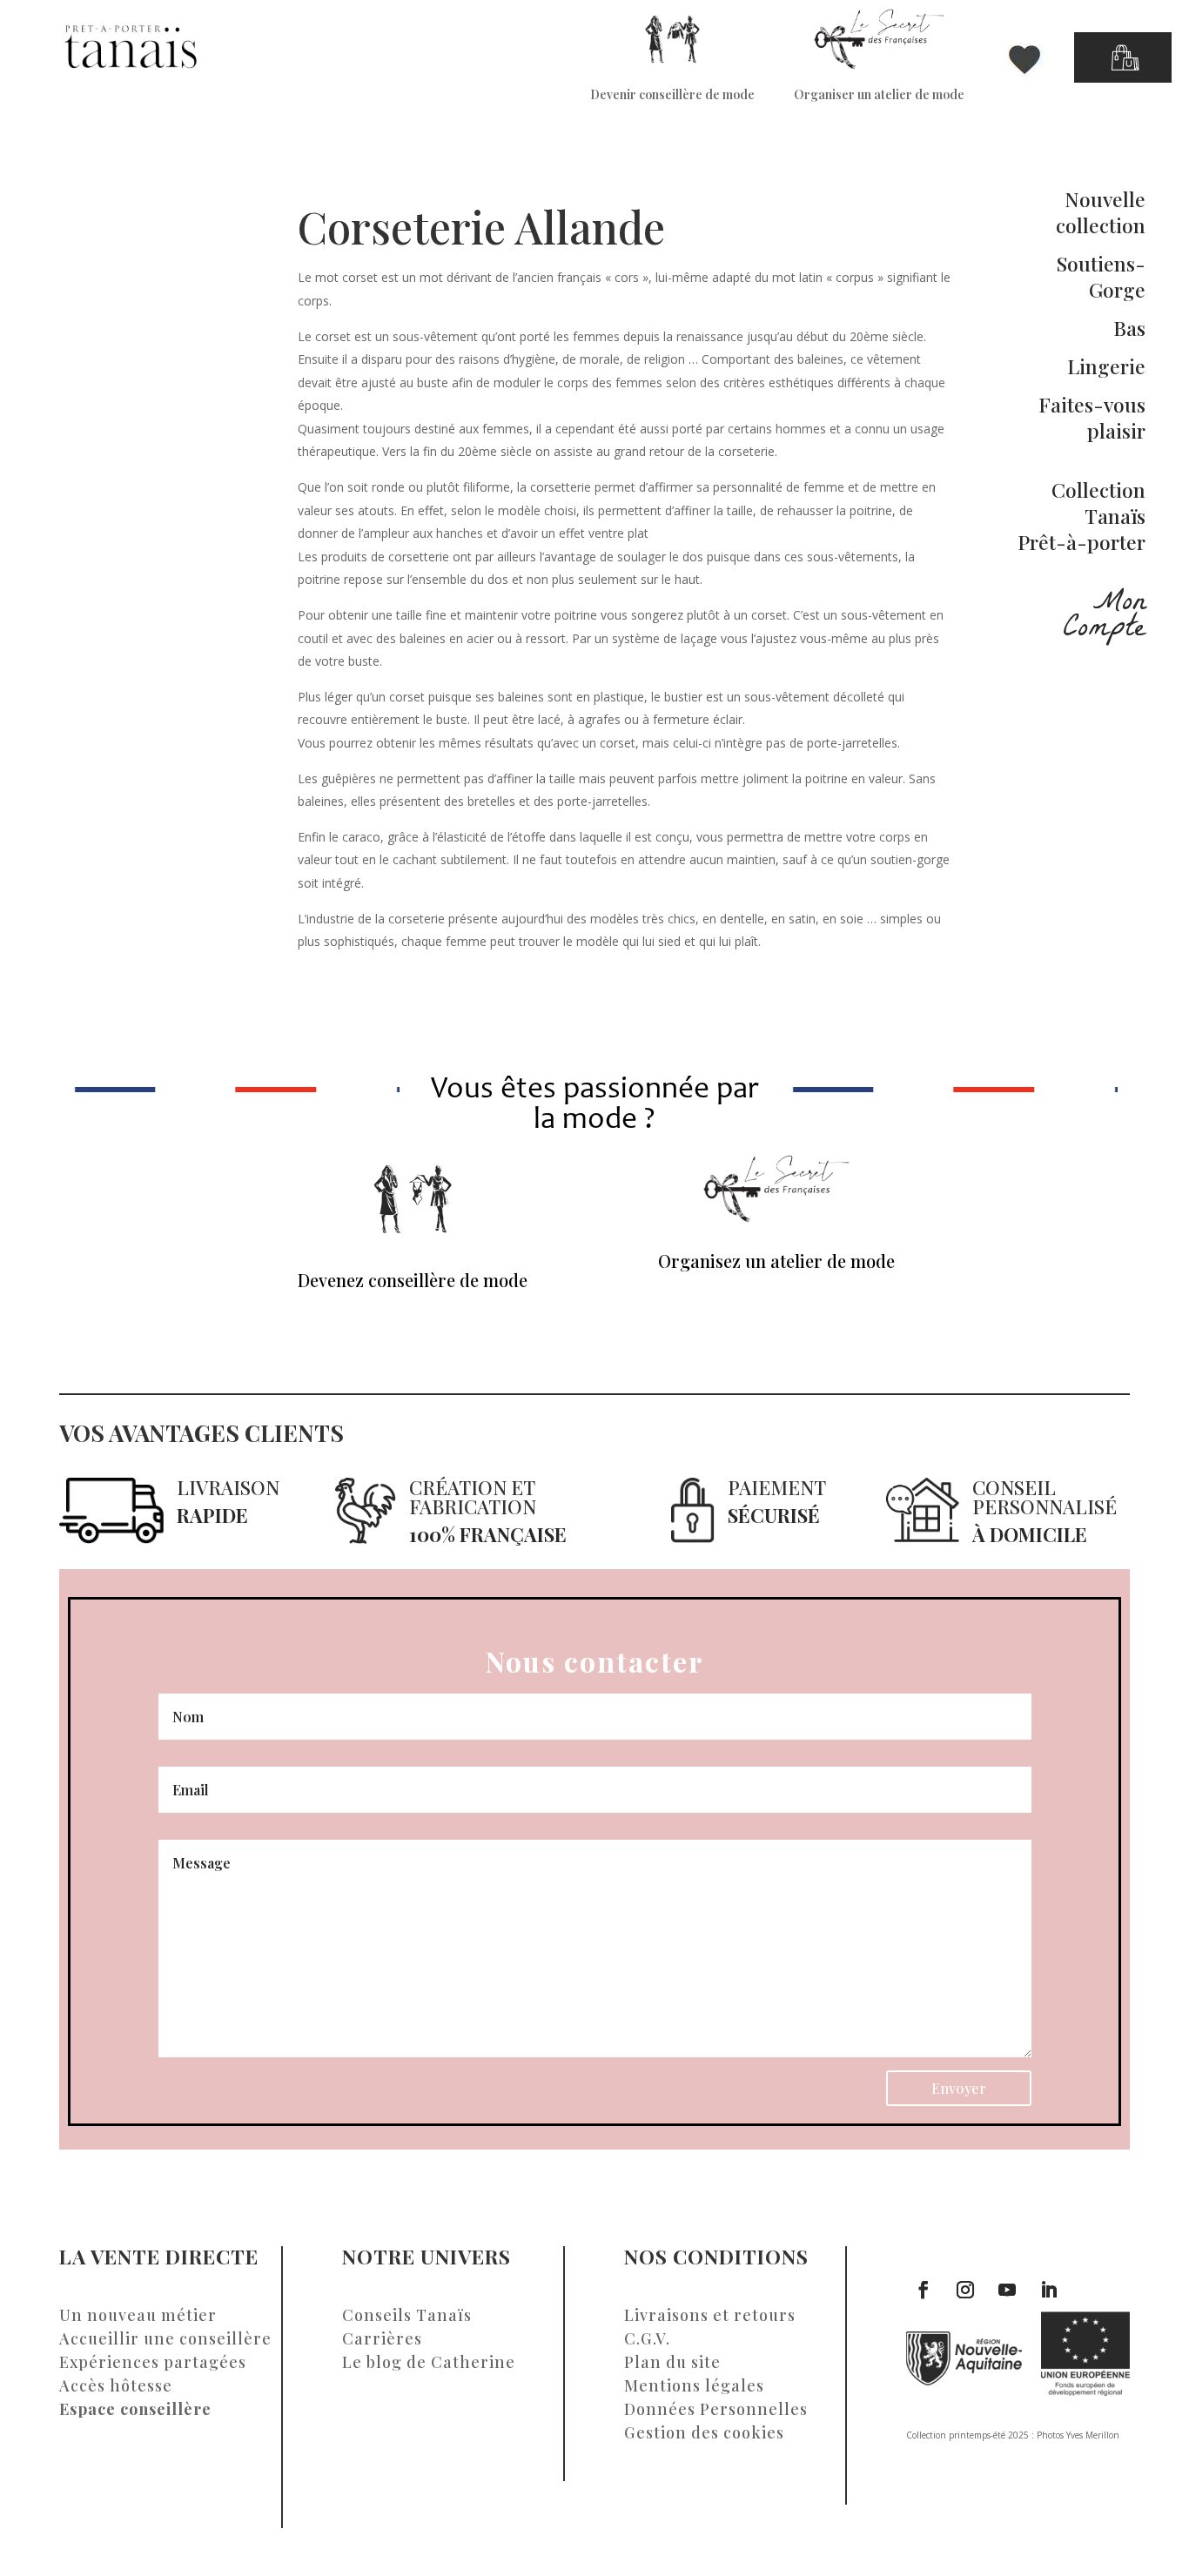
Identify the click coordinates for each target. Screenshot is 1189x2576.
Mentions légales (694, 2385)
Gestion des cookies (704, 2432)
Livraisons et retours (710, 2315)
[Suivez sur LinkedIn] (1049, 2290)
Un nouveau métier (138, 2315)
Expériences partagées (153, 2362)
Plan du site (672, 2362)
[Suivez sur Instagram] (965, 2290)
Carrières (382, 2338)
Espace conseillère (135, 2409)
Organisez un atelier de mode (776, 1261)
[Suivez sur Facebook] (924, 2290)
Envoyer (959, 2088)
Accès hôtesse (116, 2385)
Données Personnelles (716, 2409)
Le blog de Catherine (429, 2362)
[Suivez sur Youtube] (1007, 2290)
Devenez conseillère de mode (413, 1280)
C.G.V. (647, 2338)
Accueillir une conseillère (165, 2338)
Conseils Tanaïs (407, 2315)
